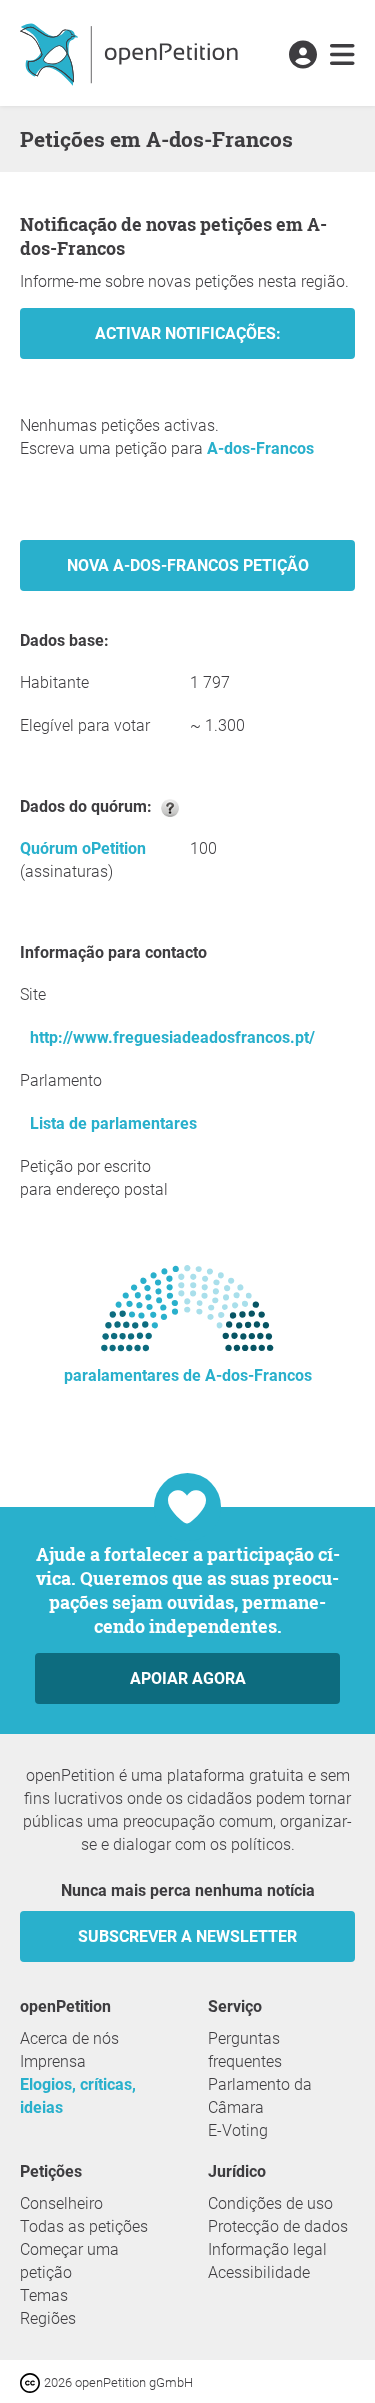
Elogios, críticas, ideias (78, 2096)
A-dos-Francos (260, 448)
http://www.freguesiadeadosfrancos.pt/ (172, 1037)
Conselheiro (61, 2203)
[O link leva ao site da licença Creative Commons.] (32, 2381)
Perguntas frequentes (245, 2050)
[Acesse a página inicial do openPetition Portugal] (131, 53)
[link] (342, 56)
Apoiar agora (188, 1678)
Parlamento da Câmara (260, 2096)
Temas (44, 2295)
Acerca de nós (69, 2038)
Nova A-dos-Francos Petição (188, 565)
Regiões (48, 2318)
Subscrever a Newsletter (187, 1936)
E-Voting (238, 2130)
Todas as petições (84, 2226)
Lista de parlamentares (113, 1123)
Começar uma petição (69, 2261)
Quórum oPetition (83, 848)
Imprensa (53, 2061)
